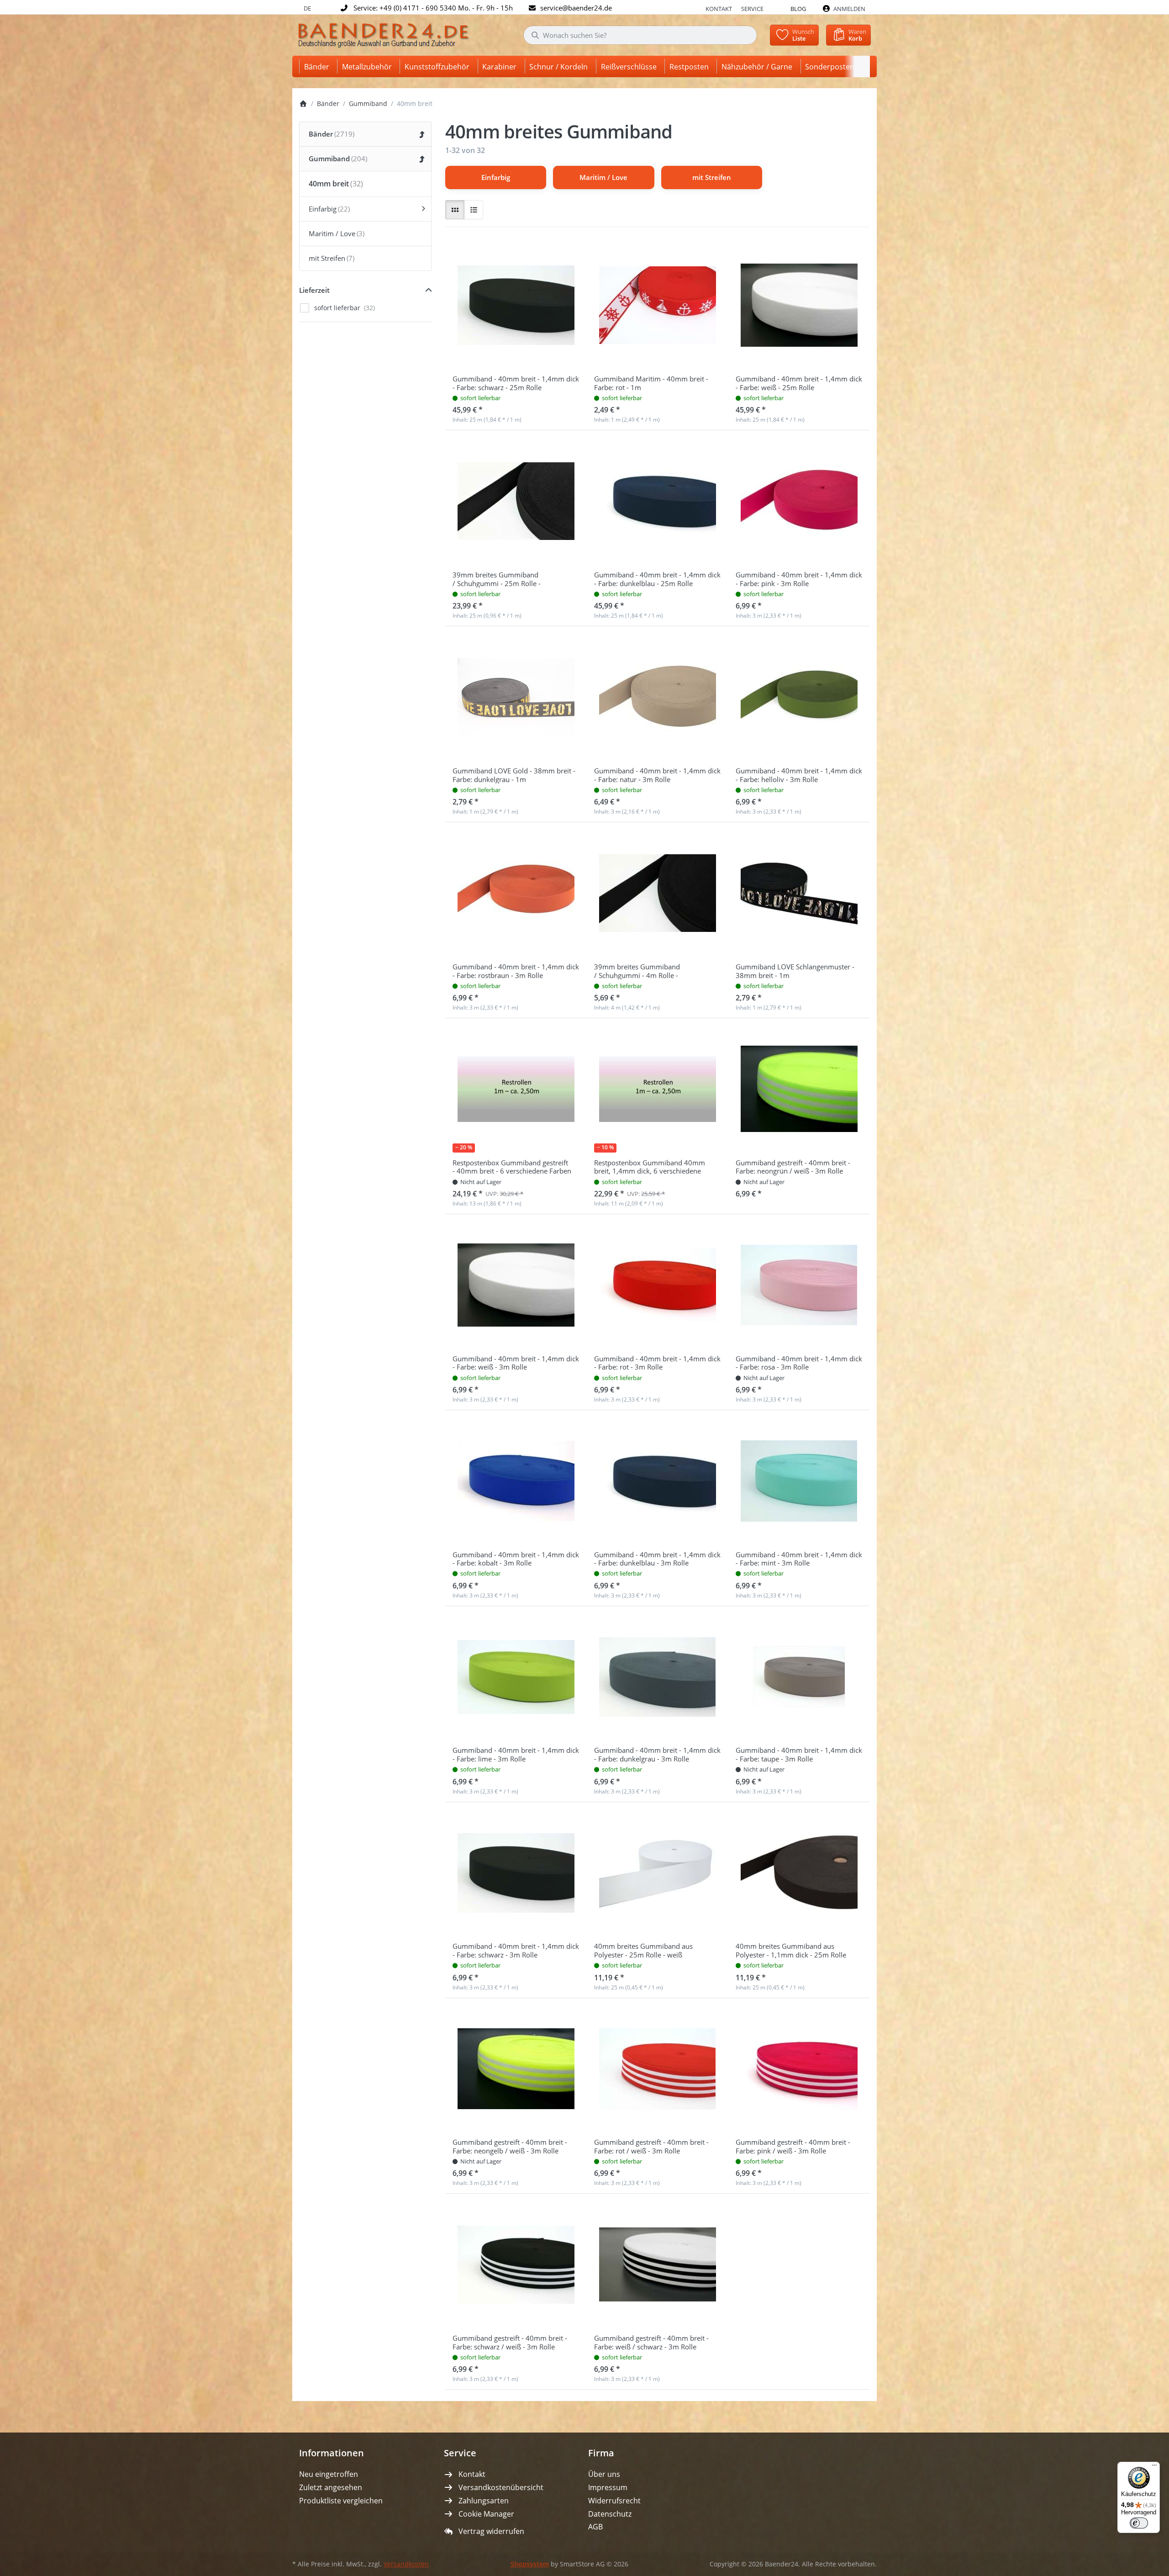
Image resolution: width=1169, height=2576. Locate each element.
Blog (798, 9)
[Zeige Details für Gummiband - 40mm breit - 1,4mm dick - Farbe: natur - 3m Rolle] (658, 697)
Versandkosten (406, 2564)
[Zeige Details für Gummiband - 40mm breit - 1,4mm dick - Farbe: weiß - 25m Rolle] (799, 305)
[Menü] (1154, 2467)
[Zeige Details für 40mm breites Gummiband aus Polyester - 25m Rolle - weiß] (658, 1873)
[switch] (1139, 2523)
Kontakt (719, 9)
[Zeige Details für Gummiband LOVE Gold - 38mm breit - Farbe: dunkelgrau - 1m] (516, 697)
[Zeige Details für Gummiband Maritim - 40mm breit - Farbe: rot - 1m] (658, 305)
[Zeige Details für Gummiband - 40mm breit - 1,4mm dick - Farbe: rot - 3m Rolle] (658, 1285)
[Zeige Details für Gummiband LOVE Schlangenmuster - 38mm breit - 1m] (799, 893)
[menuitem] (318, 66)
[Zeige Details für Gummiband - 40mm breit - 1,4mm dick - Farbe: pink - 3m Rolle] (799, 501)
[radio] (455, 210)
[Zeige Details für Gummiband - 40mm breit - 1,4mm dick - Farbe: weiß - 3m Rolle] (516, 1285)
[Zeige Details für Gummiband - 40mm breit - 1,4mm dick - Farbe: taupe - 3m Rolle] (799, 1677)
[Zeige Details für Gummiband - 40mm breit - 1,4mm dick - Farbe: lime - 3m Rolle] (516, 1677)
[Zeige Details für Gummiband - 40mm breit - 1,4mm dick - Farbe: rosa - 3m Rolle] (799, 1285)
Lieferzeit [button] (314, 290)
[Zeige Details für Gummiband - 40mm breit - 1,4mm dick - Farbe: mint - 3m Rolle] (799, 1481)
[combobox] (640, 35)
